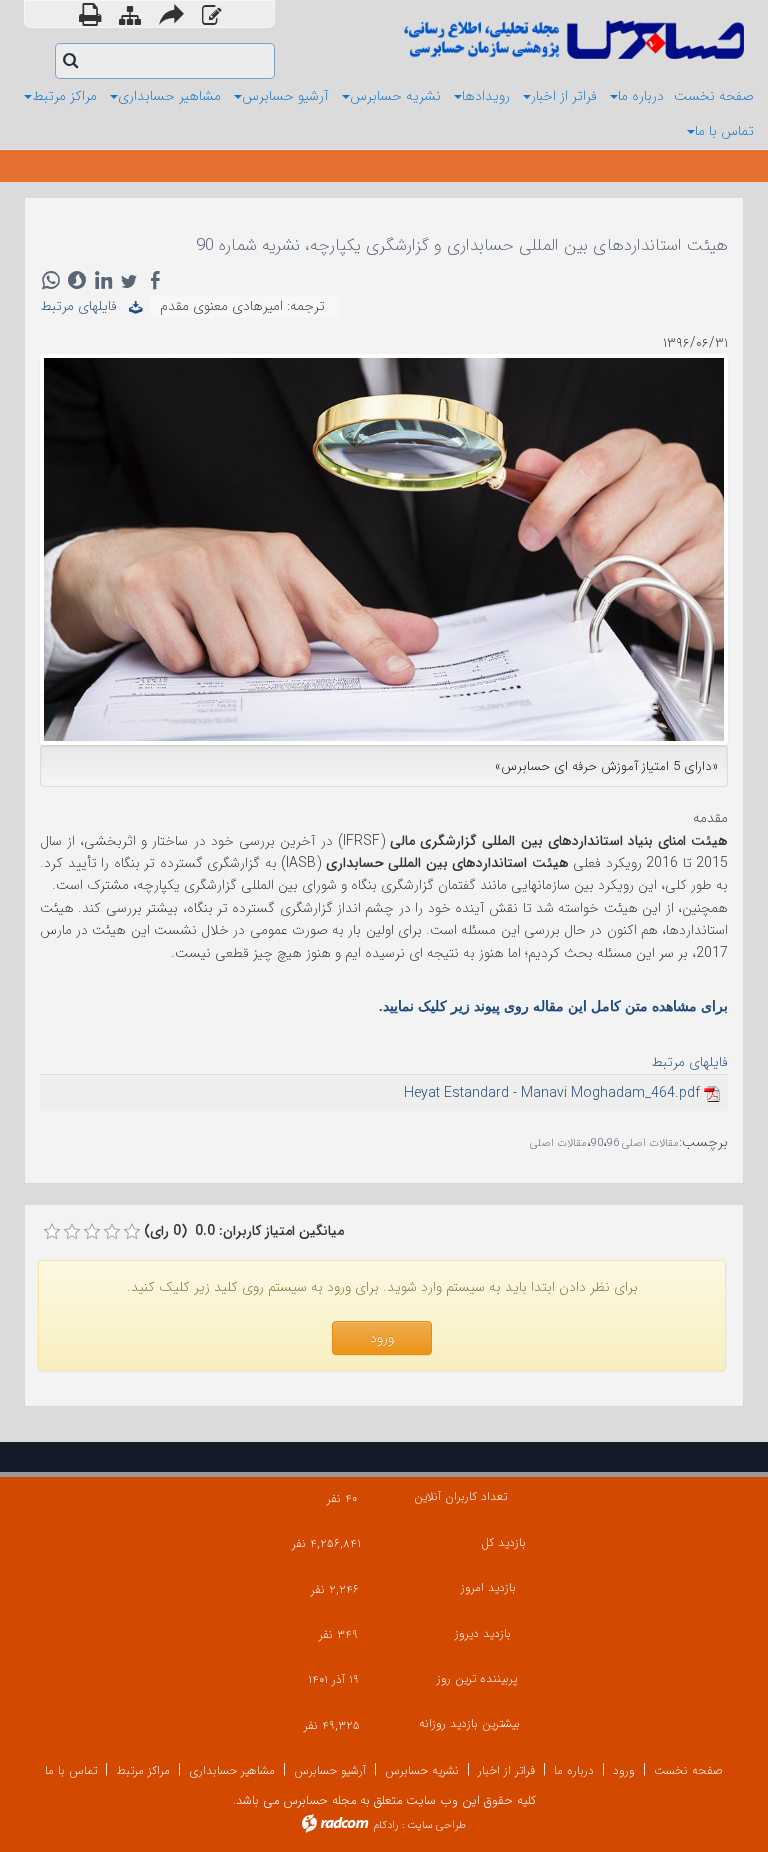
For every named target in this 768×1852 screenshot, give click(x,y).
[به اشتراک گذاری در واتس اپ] (51, 280)
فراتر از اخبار (506, 1770)
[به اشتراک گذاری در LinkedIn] (103, 280)
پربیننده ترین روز (477, 1678)
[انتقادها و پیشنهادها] (211, 16)
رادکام (386, 1825)
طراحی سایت (436, 1825)
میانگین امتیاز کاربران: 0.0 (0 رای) (244, 1231)
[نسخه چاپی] (90, 14)
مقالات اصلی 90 (635, 1143)
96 (613, 1143)
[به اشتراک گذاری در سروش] (77, 280)
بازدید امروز (488, 1587)
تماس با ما (71, 1770)
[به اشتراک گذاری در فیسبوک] (155, 280)
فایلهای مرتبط (84, 306)
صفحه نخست (688, 1770)
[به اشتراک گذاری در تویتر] (129, 280)
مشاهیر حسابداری (232, 1770)
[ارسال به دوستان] (171, 14)
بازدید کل (503, 1542)
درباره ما (574, 1770)
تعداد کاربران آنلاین (460, 1496)
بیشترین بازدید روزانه (469, 1723)
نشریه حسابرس (422, 1770)
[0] (52, 1232)
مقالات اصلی (558, 1143)
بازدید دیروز (483, 1633)
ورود (624, 1770)
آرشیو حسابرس (330, 1770)
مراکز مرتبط (143, 1770)
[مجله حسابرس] (571, 39)
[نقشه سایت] (130, 16)
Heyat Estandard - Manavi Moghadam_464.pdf (552, 1093)
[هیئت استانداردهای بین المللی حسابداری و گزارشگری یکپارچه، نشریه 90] (384, 548)
